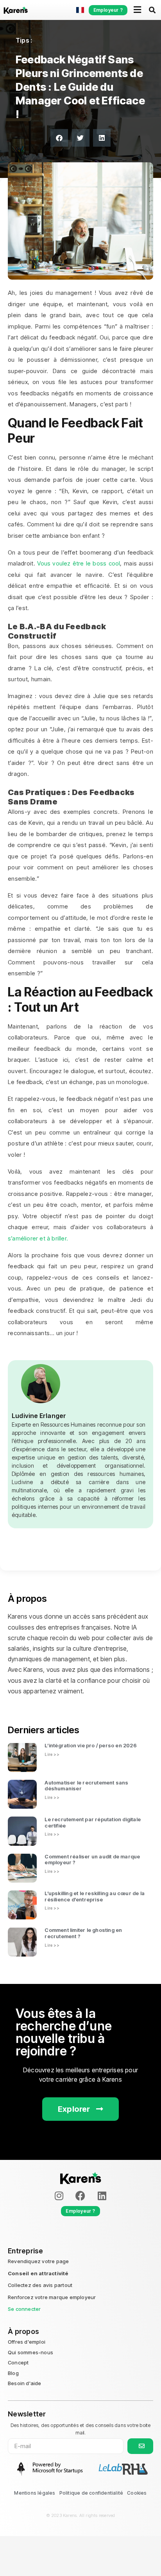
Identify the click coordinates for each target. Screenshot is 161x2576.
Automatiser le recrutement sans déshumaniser (86, 1786)
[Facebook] (80, 2196)
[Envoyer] (140, 2446)
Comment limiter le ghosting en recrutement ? (83, 1933)
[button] (59, 138)
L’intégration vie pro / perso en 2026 (90, 1745)
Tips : (24, 40)
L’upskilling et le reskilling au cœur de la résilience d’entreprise (95, 1896)
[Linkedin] (102, 2196)
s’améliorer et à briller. (38, 1238)
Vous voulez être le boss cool (79, 563)
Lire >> (52, 1754)
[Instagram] (59, 2196)
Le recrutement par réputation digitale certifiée (93, 1822)
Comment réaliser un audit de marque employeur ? (92, 1860)
